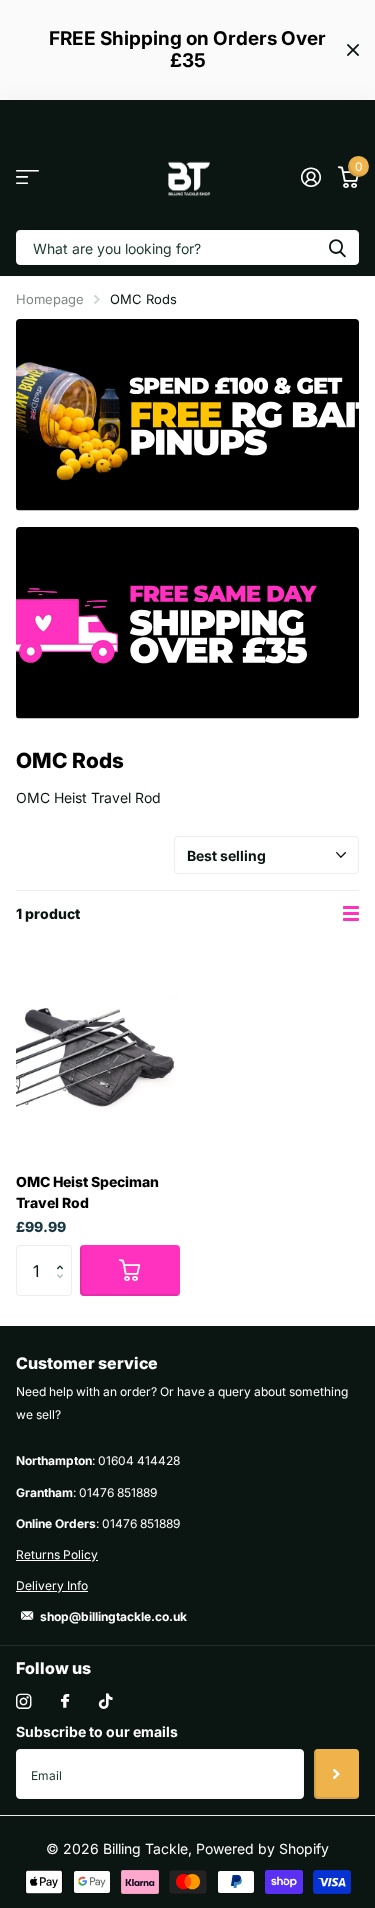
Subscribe (336, 1774)
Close (353, 50)
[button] (64, 1252)
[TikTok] (106, 1701)
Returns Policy (57, 1554)
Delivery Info (52, 1585)
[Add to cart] (130, 1270)
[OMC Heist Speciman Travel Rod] (98, 1055)
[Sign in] (310, 177)
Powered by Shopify (262, 1848)
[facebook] (65, 1702)
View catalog (27, 177)
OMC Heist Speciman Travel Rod (87, 1192)
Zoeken (337, 247)
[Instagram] (23, 1701)
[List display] (351, 914)
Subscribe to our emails (97, 1731)
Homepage (50, 299)
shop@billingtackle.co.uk (113, 1616)
